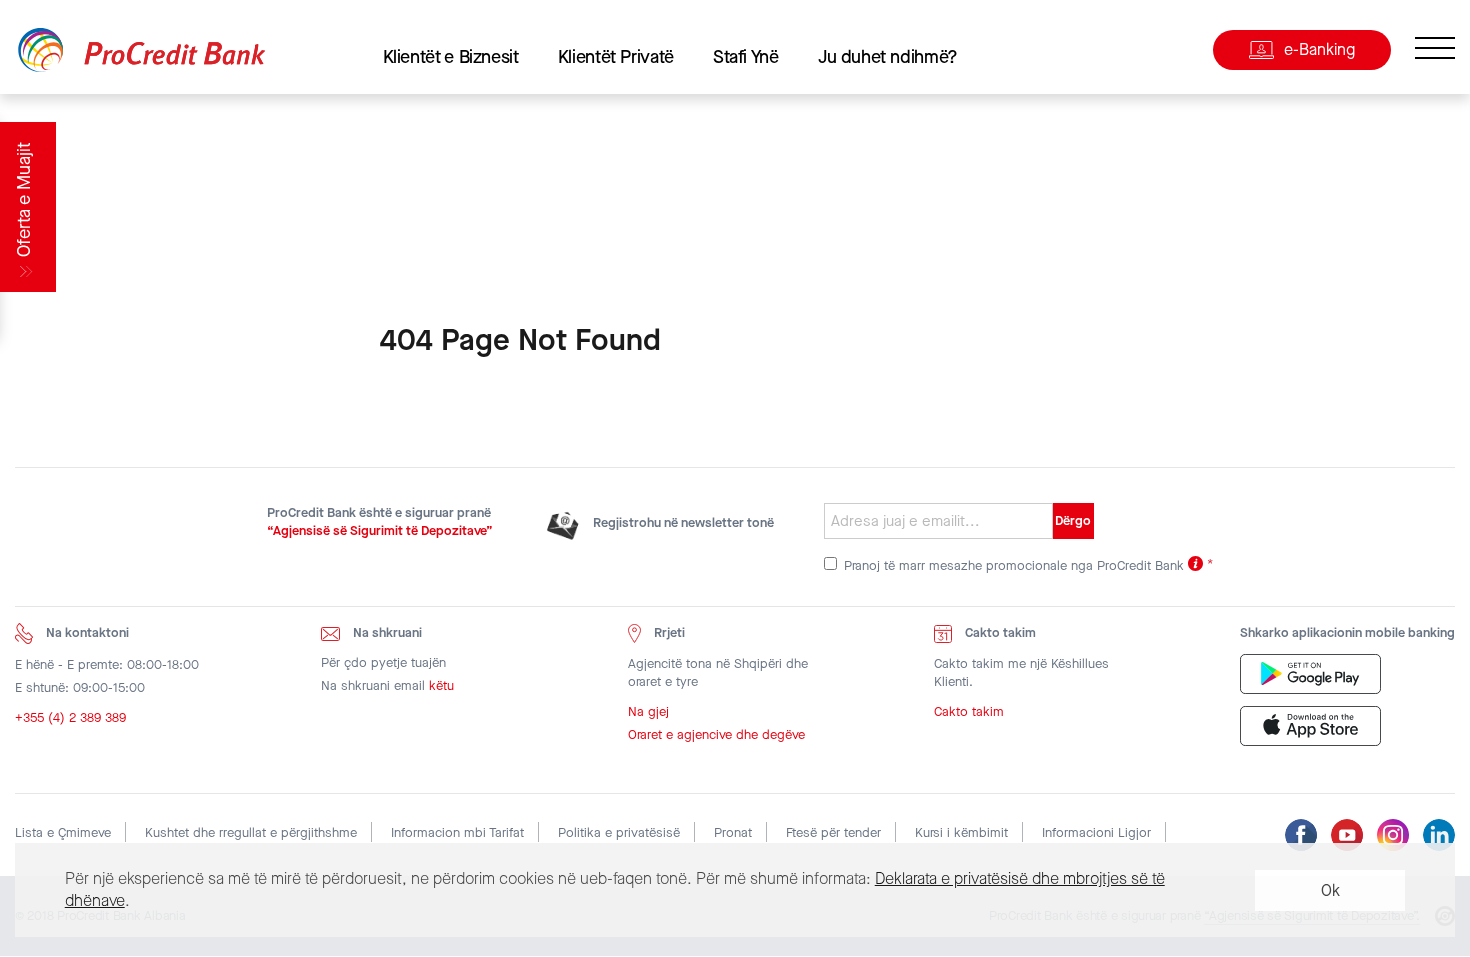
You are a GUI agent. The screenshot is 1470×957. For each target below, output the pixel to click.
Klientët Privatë (616, 57)
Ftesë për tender (833, 832)
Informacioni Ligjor (1096, 832)
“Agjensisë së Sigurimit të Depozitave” (380, 530)
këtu (441, 685)
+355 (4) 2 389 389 (70, 717)
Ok (1330, 890)
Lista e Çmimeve (63, 832)
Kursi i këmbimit (961, 832)
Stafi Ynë (746, 57)
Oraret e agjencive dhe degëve (716, 734)
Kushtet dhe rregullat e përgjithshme (251, 832)
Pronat (733, 832)
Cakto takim (969, 711)
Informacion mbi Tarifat (457, 832)
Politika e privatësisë (619, 832)
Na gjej (648, 711)
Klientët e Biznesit (451, 57)
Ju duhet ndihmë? (888, 57)
